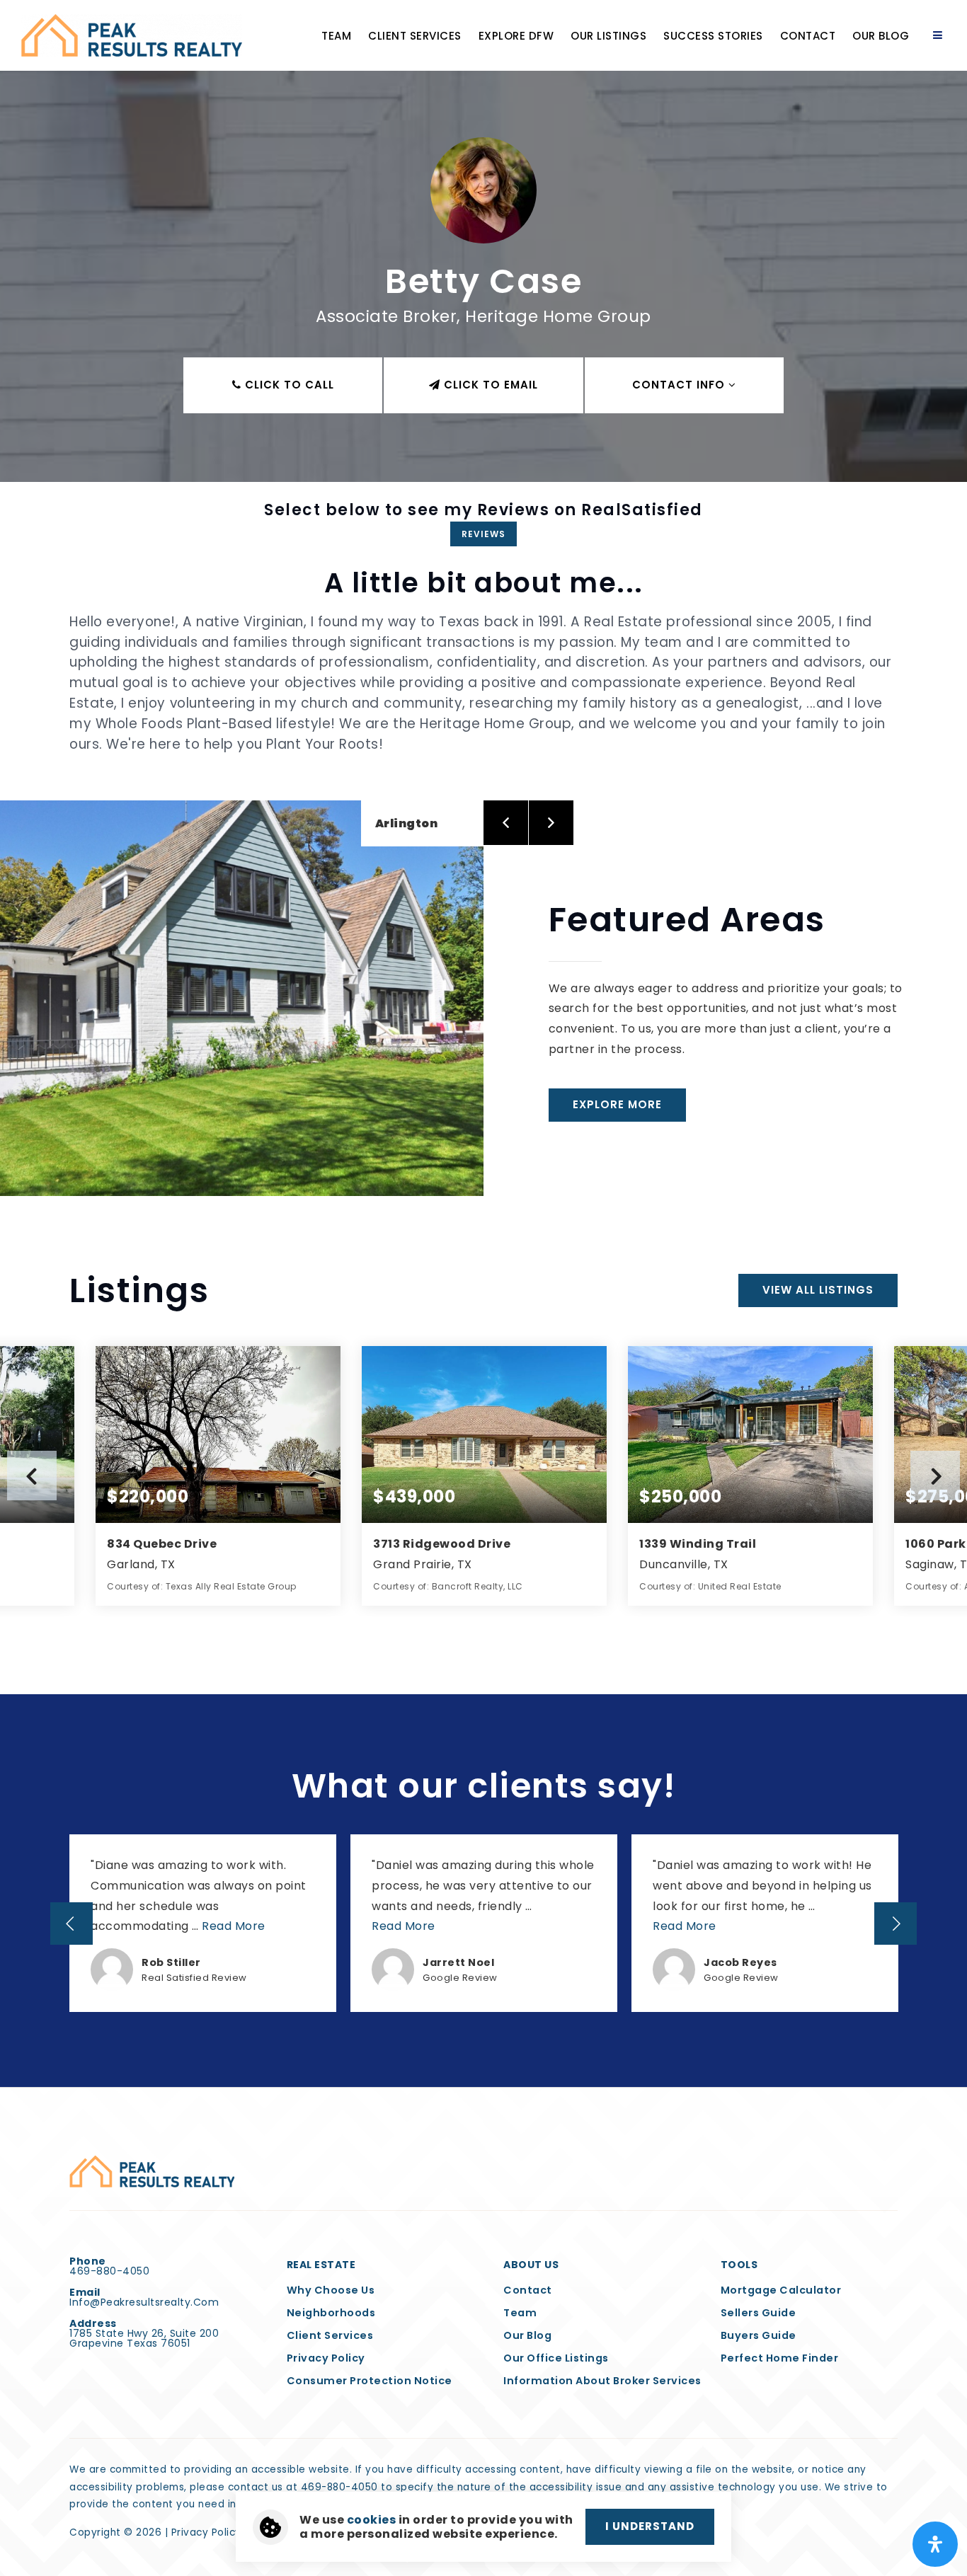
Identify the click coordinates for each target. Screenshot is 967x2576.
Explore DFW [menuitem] (516, 36)
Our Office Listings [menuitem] (556, 2358)
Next (935, 1476)
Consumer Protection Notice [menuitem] (370, 2381)
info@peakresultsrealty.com (144, 2302)
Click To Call (288, 385)
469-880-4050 (109, 2271)
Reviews (483, 534)
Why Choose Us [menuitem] (331, 2290)
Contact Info (680, 385)
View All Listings (818, 1290)
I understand (650, 2526)
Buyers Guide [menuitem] (759, 2335)
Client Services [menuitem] (415, 36)
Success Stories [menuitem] (713, 36)
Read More (234, 1926)
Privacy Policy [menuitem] (326, 2358)
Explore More (617, 1104)
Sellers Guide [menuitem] (759, 2313)
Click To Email (489, 385)
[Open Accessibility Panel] (935, 2544)
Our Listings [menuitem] (608, 36)
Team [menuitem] (336, 36)
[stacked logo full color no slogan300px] (152, 2171)
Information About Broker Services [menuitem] (602, 2381)
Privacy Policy (206, 2532)
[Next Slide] (896, 1924)
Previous (32, 1476)
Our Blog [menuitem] (881, 36)
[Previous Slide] (71, 1924)
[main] (483, 1043)
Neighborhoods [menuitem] (331, 2313)
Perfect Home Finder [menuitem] (780, 2358)
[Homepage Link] (132, 34)
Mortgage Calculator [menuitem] (781, 2290)
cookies (372, 2520)
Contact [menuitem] (808, 36)
